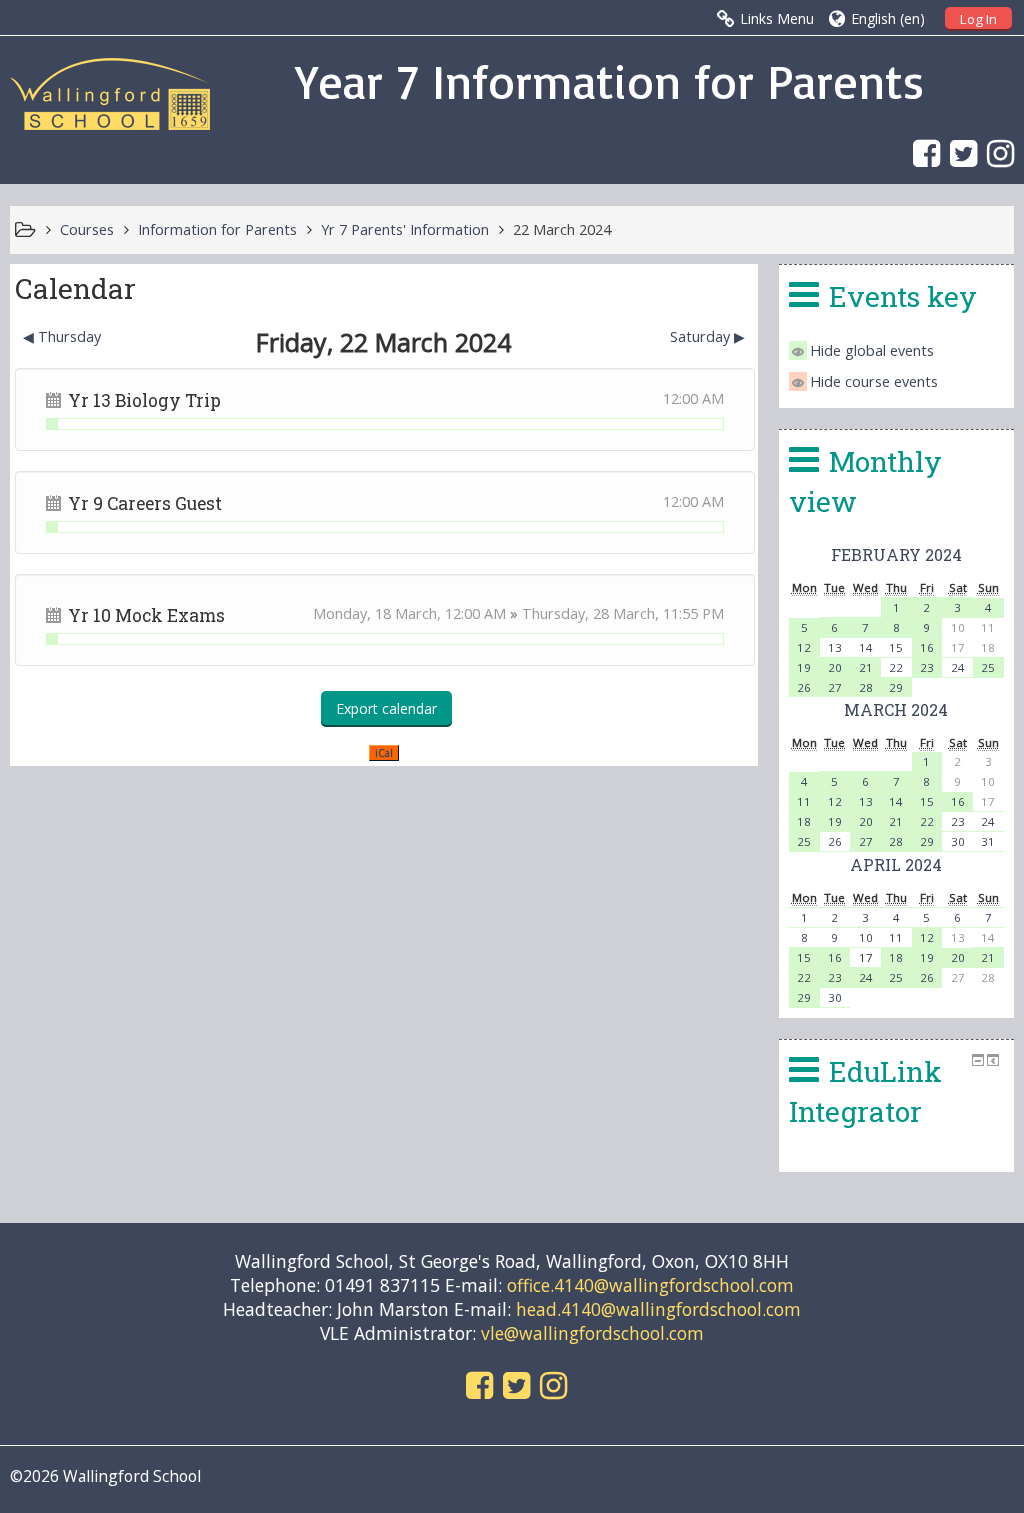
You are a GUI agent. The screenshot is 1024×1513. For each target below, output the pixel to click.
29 (896, 687)
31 (988, 841)
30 (958, 841)
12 (804, 647)
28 (866, 687)
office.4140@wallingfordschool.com (650, 1285)
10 (866, 937)
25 (988, 667)
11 (804, 801)
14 (866, 647)
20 (835, 667)
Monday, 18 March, (379, 613)
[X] (958, 152)
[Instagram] (995, 152)
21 (866, 667)
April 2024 (896, 864)
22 (896, 667)
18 (804, 821)
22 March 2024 (562, 229)
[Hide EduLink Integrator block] (978, 1060)
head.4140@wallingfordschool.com (658, 1309)
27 (835, 687)
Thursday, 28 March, (592, 613)
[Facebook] (921, 152)
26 (804, 687)
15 (896, 647)
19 (804, 667)
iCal (384, 753)
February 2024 (896, 554)
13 (835, 647)
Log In (978, 19)
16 (927, 647)
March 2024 (896, 709)
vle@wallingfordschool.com (592, 1333)
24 (958, 667)
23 (927, 667)
